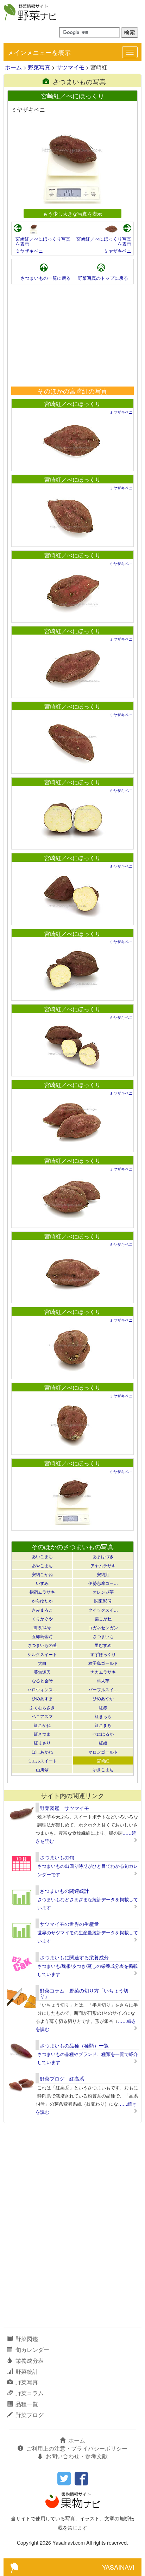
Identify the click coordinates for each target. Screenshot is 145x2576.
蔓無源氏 (42, 1672)
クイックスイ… (103, 1610)
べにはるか (103, 1734)
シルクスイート (42, 1654)
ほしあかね (42, 1752)
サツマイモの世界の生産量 (69, 1924)
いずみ (42, 1583)
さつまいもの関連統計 (64, 1891)
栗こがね (103, 1619)
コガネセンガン (103, 1627)
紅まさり (42, 1743)
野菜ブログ (30, 2415)
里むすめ (103, 1645)
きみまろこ (42, 1610)
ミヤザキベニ (29, 251)
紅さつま (42, 1734)
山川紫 (42, 1769)
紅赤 (103, 1707)
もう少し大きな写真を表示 (72, 213)
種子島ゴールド (103, 1663)
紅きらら (103, 1716)
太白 (42, 1663)
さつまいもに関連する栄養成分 (74, 1957)
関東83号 (103, 1601)
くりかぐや (42, 1619)
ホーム (13, 67)
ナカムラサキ (103, 1672)
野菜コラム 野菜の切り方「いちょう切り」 (84, 1993)
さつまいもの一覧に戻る (46, 278)
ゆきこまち (103, 1769)
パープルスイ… (103, 1689)
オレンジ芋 (103, 1592)
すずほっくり (103, 1654)
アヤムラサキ (103, 1565)
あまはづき (103, 1556)
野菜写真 (39, 67)
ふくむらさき (42, 1707)
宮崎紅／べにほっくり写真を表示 (43, 241)
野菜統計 (27, 2371)
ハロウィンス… (42, 1689)
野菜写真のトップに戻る (103, 278)
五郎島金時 (42, 1636)
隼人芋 (103, 1681)
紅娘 (103, 1743)
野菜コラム (30, 2393)
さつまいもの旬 (57, 1857)
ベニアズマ (42, 1716)
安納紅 (103, 1574)
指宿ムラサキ (42, 1592)
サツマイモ (70, 67)
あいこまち (42, 1556)
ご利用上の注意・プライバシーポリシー (77, 2448)
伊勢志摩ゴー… (103, 1583)
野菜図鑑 (27, 2339)
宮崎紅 (103, 1760)
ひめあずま (42, 1698)
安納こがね (42, 1574)
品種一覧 (27, 2404)
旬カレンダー (32, 2350)
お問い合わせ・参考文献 (77, 2456)
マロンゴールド (103, 1752)
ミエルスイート (42, 1760)
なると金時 (42, 1681)
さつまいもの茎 (42, 1645)
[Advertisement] (72, 335)
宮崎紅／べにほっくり (72, 404)
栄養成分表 (30, 2361)
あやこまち (42, 1565)
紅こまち (103, 1725)
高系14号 (42, 1627)
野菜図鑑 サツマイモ (64, 1808)
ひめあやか (103, 1698)
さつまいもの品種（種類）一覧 (74, 2045)
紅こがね (42, 1725)
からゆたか (42, 1601)
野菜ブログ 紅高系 (62, 2078)
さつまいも (103, 1636)
